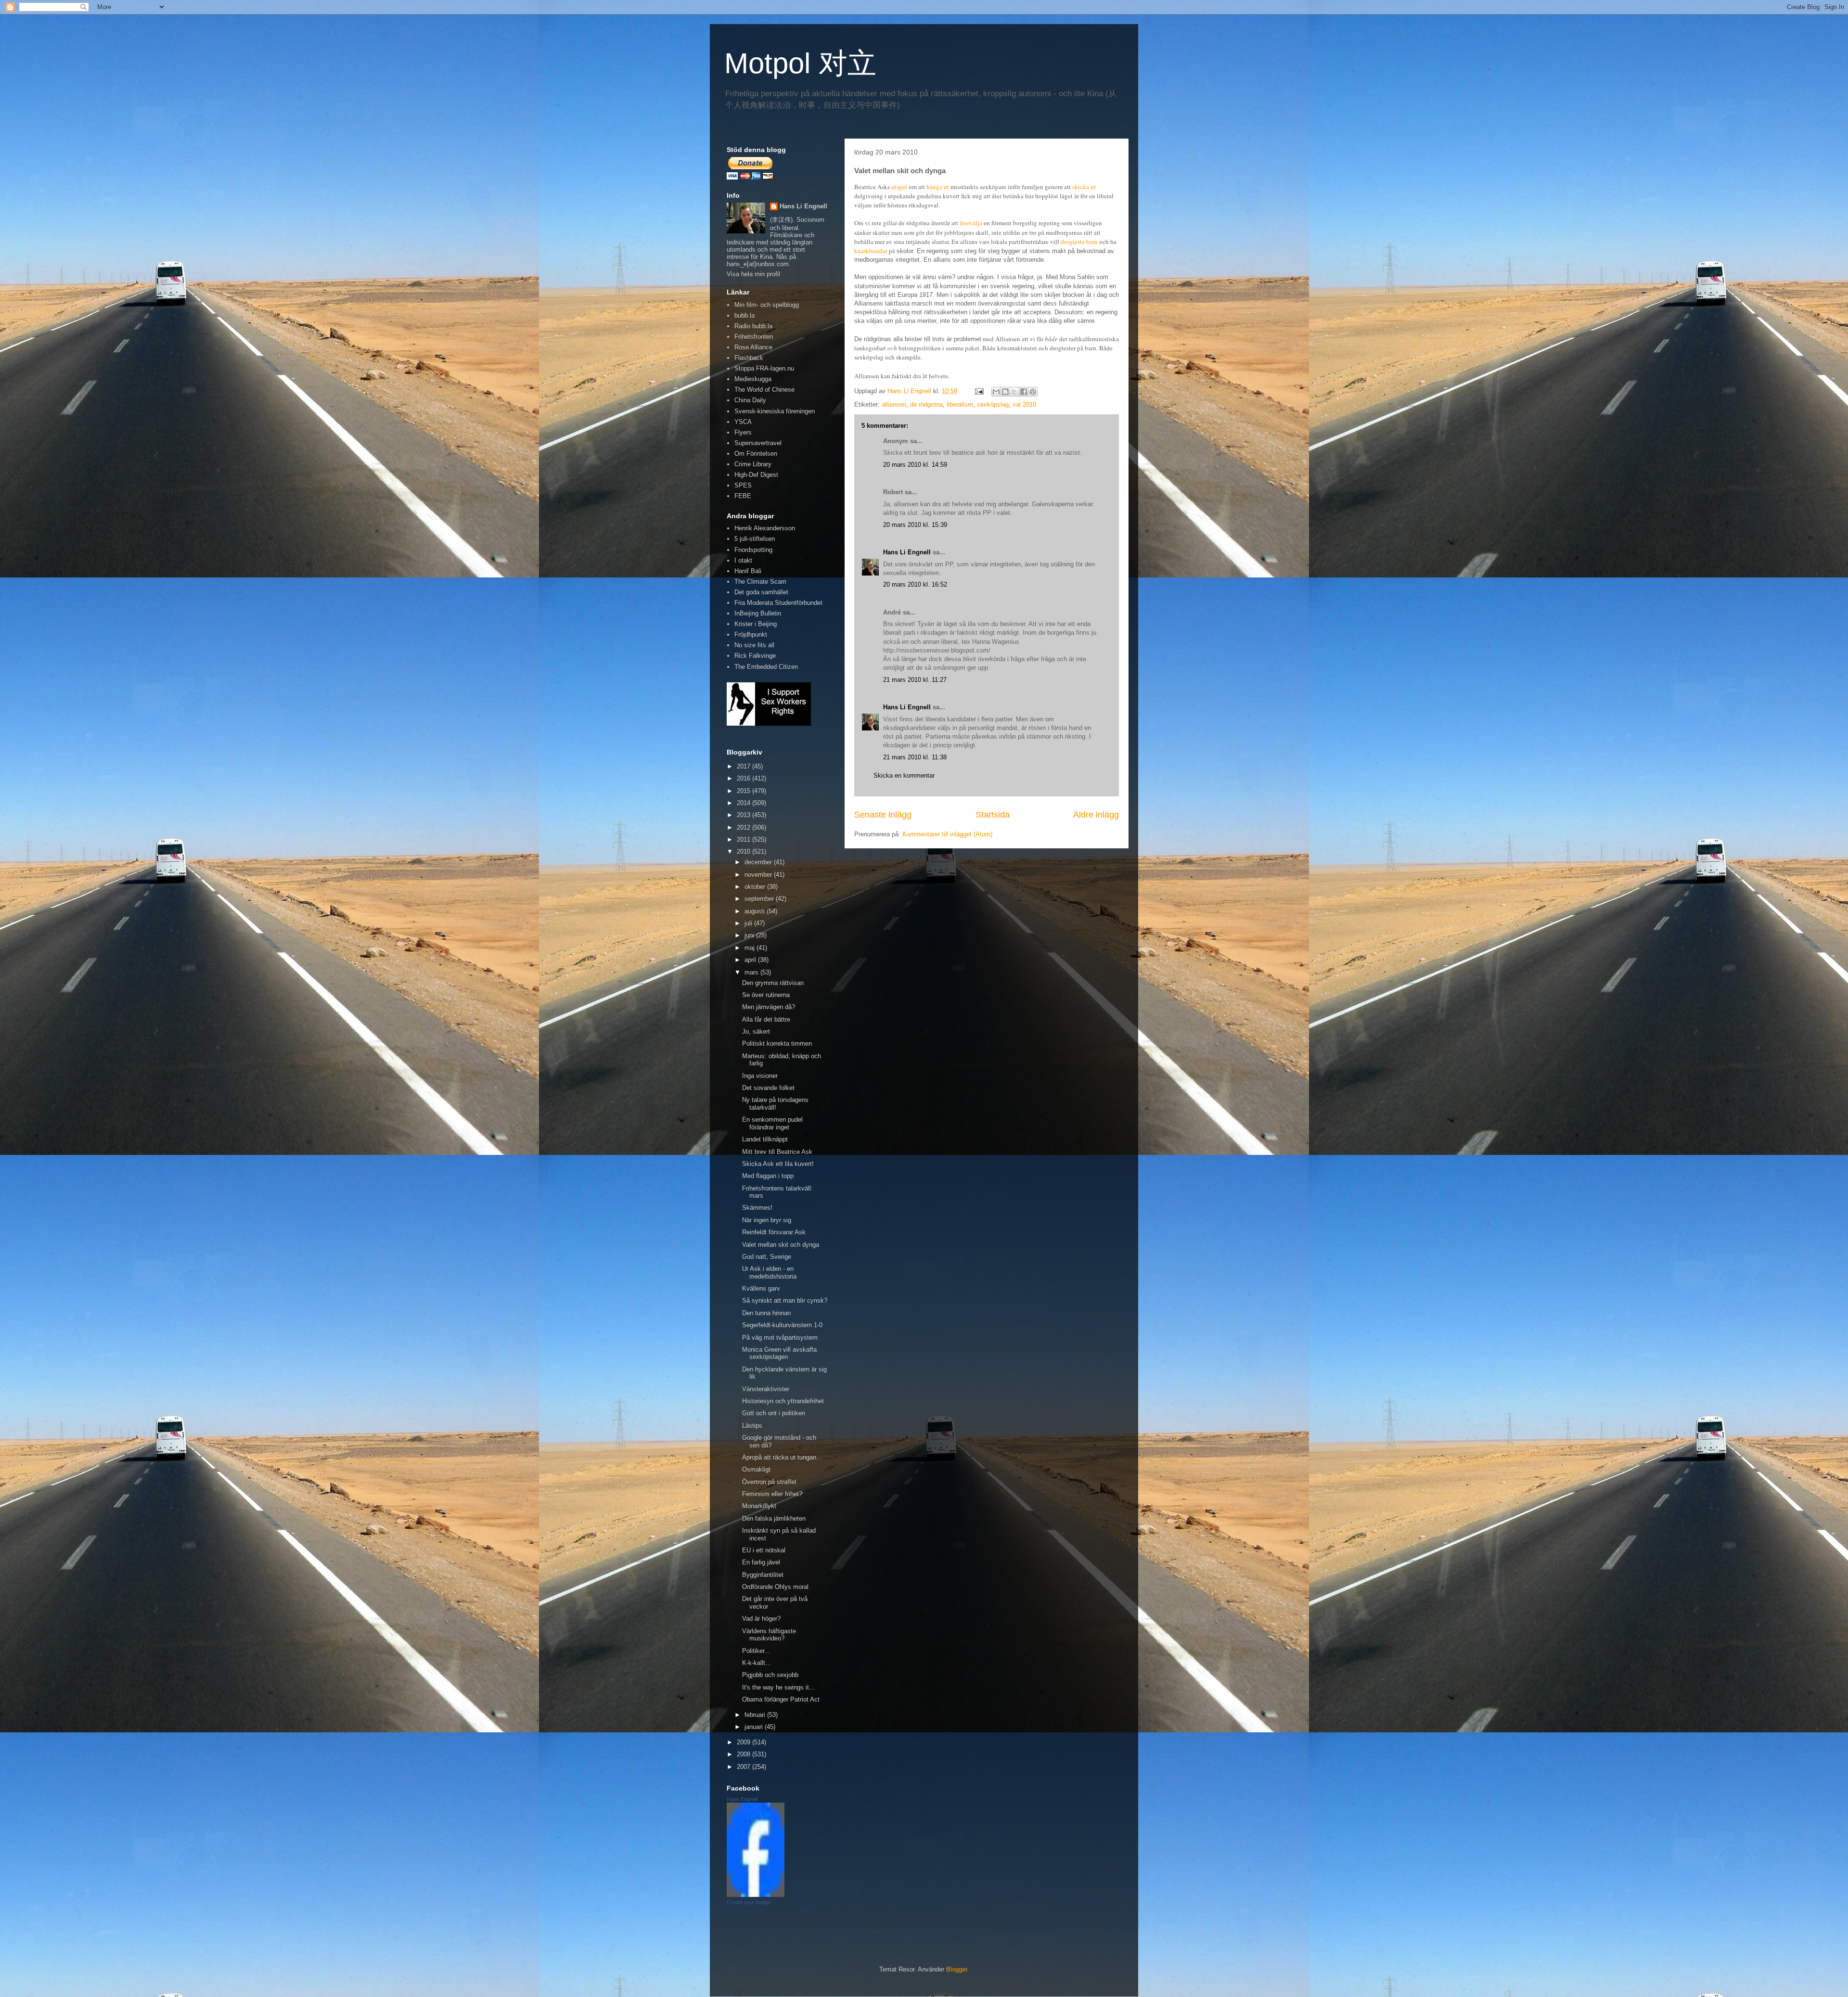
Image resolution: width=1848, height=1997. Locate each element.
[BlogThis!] (1005, 392)
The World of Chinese (764, 390)
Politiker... (756, 1651)
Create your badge (749, 1902)
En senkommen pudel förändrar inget (772, 1123)
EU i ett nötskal (764, 1550)
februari (756, 1715)
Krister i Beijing (756, 624)
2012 (744, 827)
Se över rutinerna (766, 995)
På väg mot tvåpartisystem (780, 1338)
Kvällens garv (761, 1288)
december (759, 862)
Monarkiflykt (759, 1506)
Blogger (956, 1969)
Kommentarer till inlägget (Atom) (947, 834)
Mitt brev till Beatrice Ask (777, 1152)
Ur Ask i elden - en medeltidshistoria (769, 1273)
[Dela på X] (1014, 392)
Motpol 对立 (800, 63)
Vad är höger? (761, 1619)
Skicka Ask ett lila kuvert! (778, 1164)
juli (749, 923)
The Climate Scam (760, 582)
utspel (899, 187)
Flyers (743, 432)
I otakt (743, 560)
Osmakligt (756, 1469)
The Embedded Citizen (766, 667)
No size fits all (754, 645)
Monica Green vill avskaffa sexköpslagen (779, 1353)
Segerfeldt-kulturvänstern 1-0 (782, 1325)
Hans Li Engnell (908, 552)
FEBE (743, 496)
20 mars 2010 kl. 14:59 (915, 465)
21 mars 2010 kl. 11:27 (915, 680)
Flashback (749, 358)
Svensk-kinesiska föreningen (775, 411)
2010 (744, 851)
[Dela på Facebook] (1024, 392)
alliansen (894, 404)
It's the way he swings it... (778, 1687)
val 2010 (1024, 404)
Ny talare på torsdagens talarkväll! (775, 1104)
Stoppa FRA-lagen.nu (764, 368)
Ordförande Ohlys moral (775, 1587)
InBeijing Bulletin (758, 613)
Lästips (752, 1426)
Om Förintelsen (756, 454)
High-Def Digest (756, 475)
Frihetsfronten (754, 337)
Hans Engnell (742, 1799)
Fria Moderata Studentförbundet (778, 603)
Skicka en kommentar (904, 775)
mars (752, 972)
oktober (756, 887)
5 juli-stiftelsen (755, 539)
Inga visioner (760, 1076)
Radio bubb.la (753, 326)
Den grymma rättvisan (773, 983)
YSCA (743, 422)
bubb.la (744, 315)
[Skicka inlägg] (979, 391)
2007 (744, 1767)
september (760, 899)
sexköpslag (993, 404)
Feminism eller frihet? (772, 1494)
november (759, 875)
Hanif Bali (748, 571)
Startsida (993, 815)
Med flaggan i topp (768, 1176)
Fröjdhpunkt (751, 634)
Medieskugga (753, 379)
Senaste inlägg (883, 815)
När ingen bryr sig (767, 1220)
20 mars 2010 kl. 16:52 (915, 584)
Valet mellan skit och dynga (781, 1245)
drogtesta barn (1079, 242)
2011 (744, 839)
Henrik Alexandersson (765, 528)
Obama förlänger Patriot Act (781, 1699)
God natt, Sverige (767, 1257)
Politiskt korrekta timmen (777, 1043)
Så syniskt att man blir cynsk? (785, 1300)
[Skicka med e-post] (996, 392)
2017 (744, 766)
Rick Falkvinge (755, 656)
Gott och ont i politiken (774, 1413)
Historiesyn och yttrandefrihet (783, 1401)
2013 (744, 815)
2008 (744, 1754)
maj (751, 948)
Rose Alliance (753, 347)
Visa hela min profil (753, 274)
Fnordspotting (753, 550)
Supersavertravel (758, 443)
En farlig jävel (761, 1562)
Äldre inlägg (1096, 815)
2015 (744, 791)
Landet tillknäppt (765, 1139)
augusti (756, 911)
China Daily (750, 400)
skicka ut (1084, 187)
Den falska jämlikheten (774, 1518)
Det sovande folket (768, 1088)
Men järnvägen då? (769, 1007)
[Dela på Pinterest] (1033, 392)
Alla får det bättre (766, 1019)
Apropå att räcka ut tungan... (782, 1457)
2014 (744, 803)
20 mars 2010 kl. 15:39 (915, 525)
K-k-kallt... (757, 1663)
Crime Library (753, 464)
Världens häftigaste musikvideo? (769, 1635)
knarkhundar (871, 251)
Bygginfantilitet (763, 1575)
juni (750, 935)
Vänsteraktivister (766, 1389)
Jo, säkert (756, 1031)
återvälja (971, 223)
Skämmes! (757, 1208)
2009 (744, 1742)
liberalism (960, 404)
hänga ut (938, 187)
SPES (743, 485)
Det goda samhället (761, 592)
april (751, 960)
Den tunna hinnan (766, 1313)
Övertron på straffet (769, 1482)
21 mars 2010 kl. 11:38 (915, 757)
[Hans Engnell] (756, 1895)
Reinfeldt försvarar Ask (774, 1232)
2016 (744, 778)
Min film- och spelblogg (767, 305)
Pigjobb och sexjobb (770, 1675)
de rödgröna (926, 404)
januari (755, 1727)
